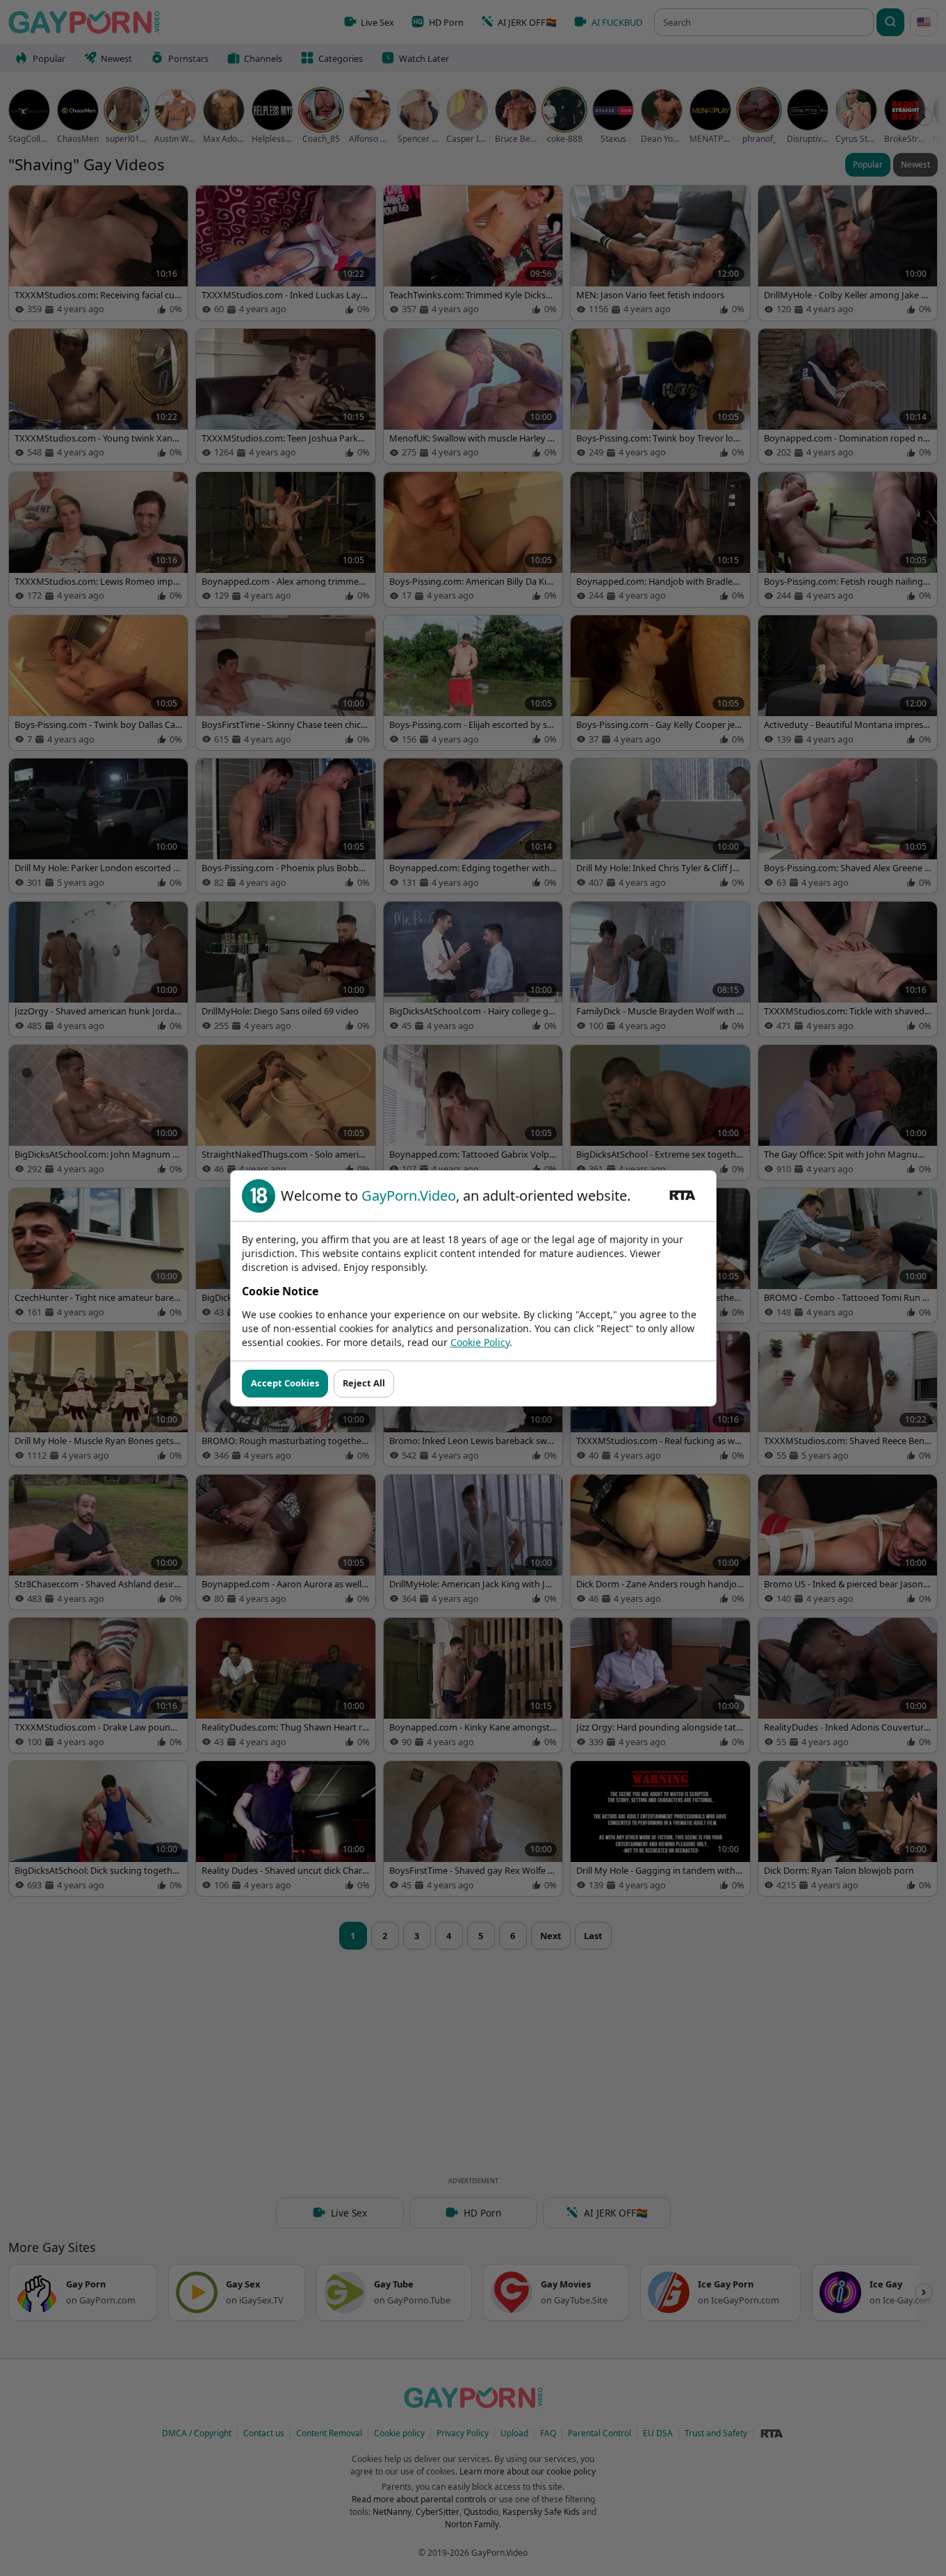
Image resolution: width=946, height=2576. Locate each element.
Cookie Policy (480, 1342)
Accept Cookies (285, 1383)
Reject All (364, 1383)
